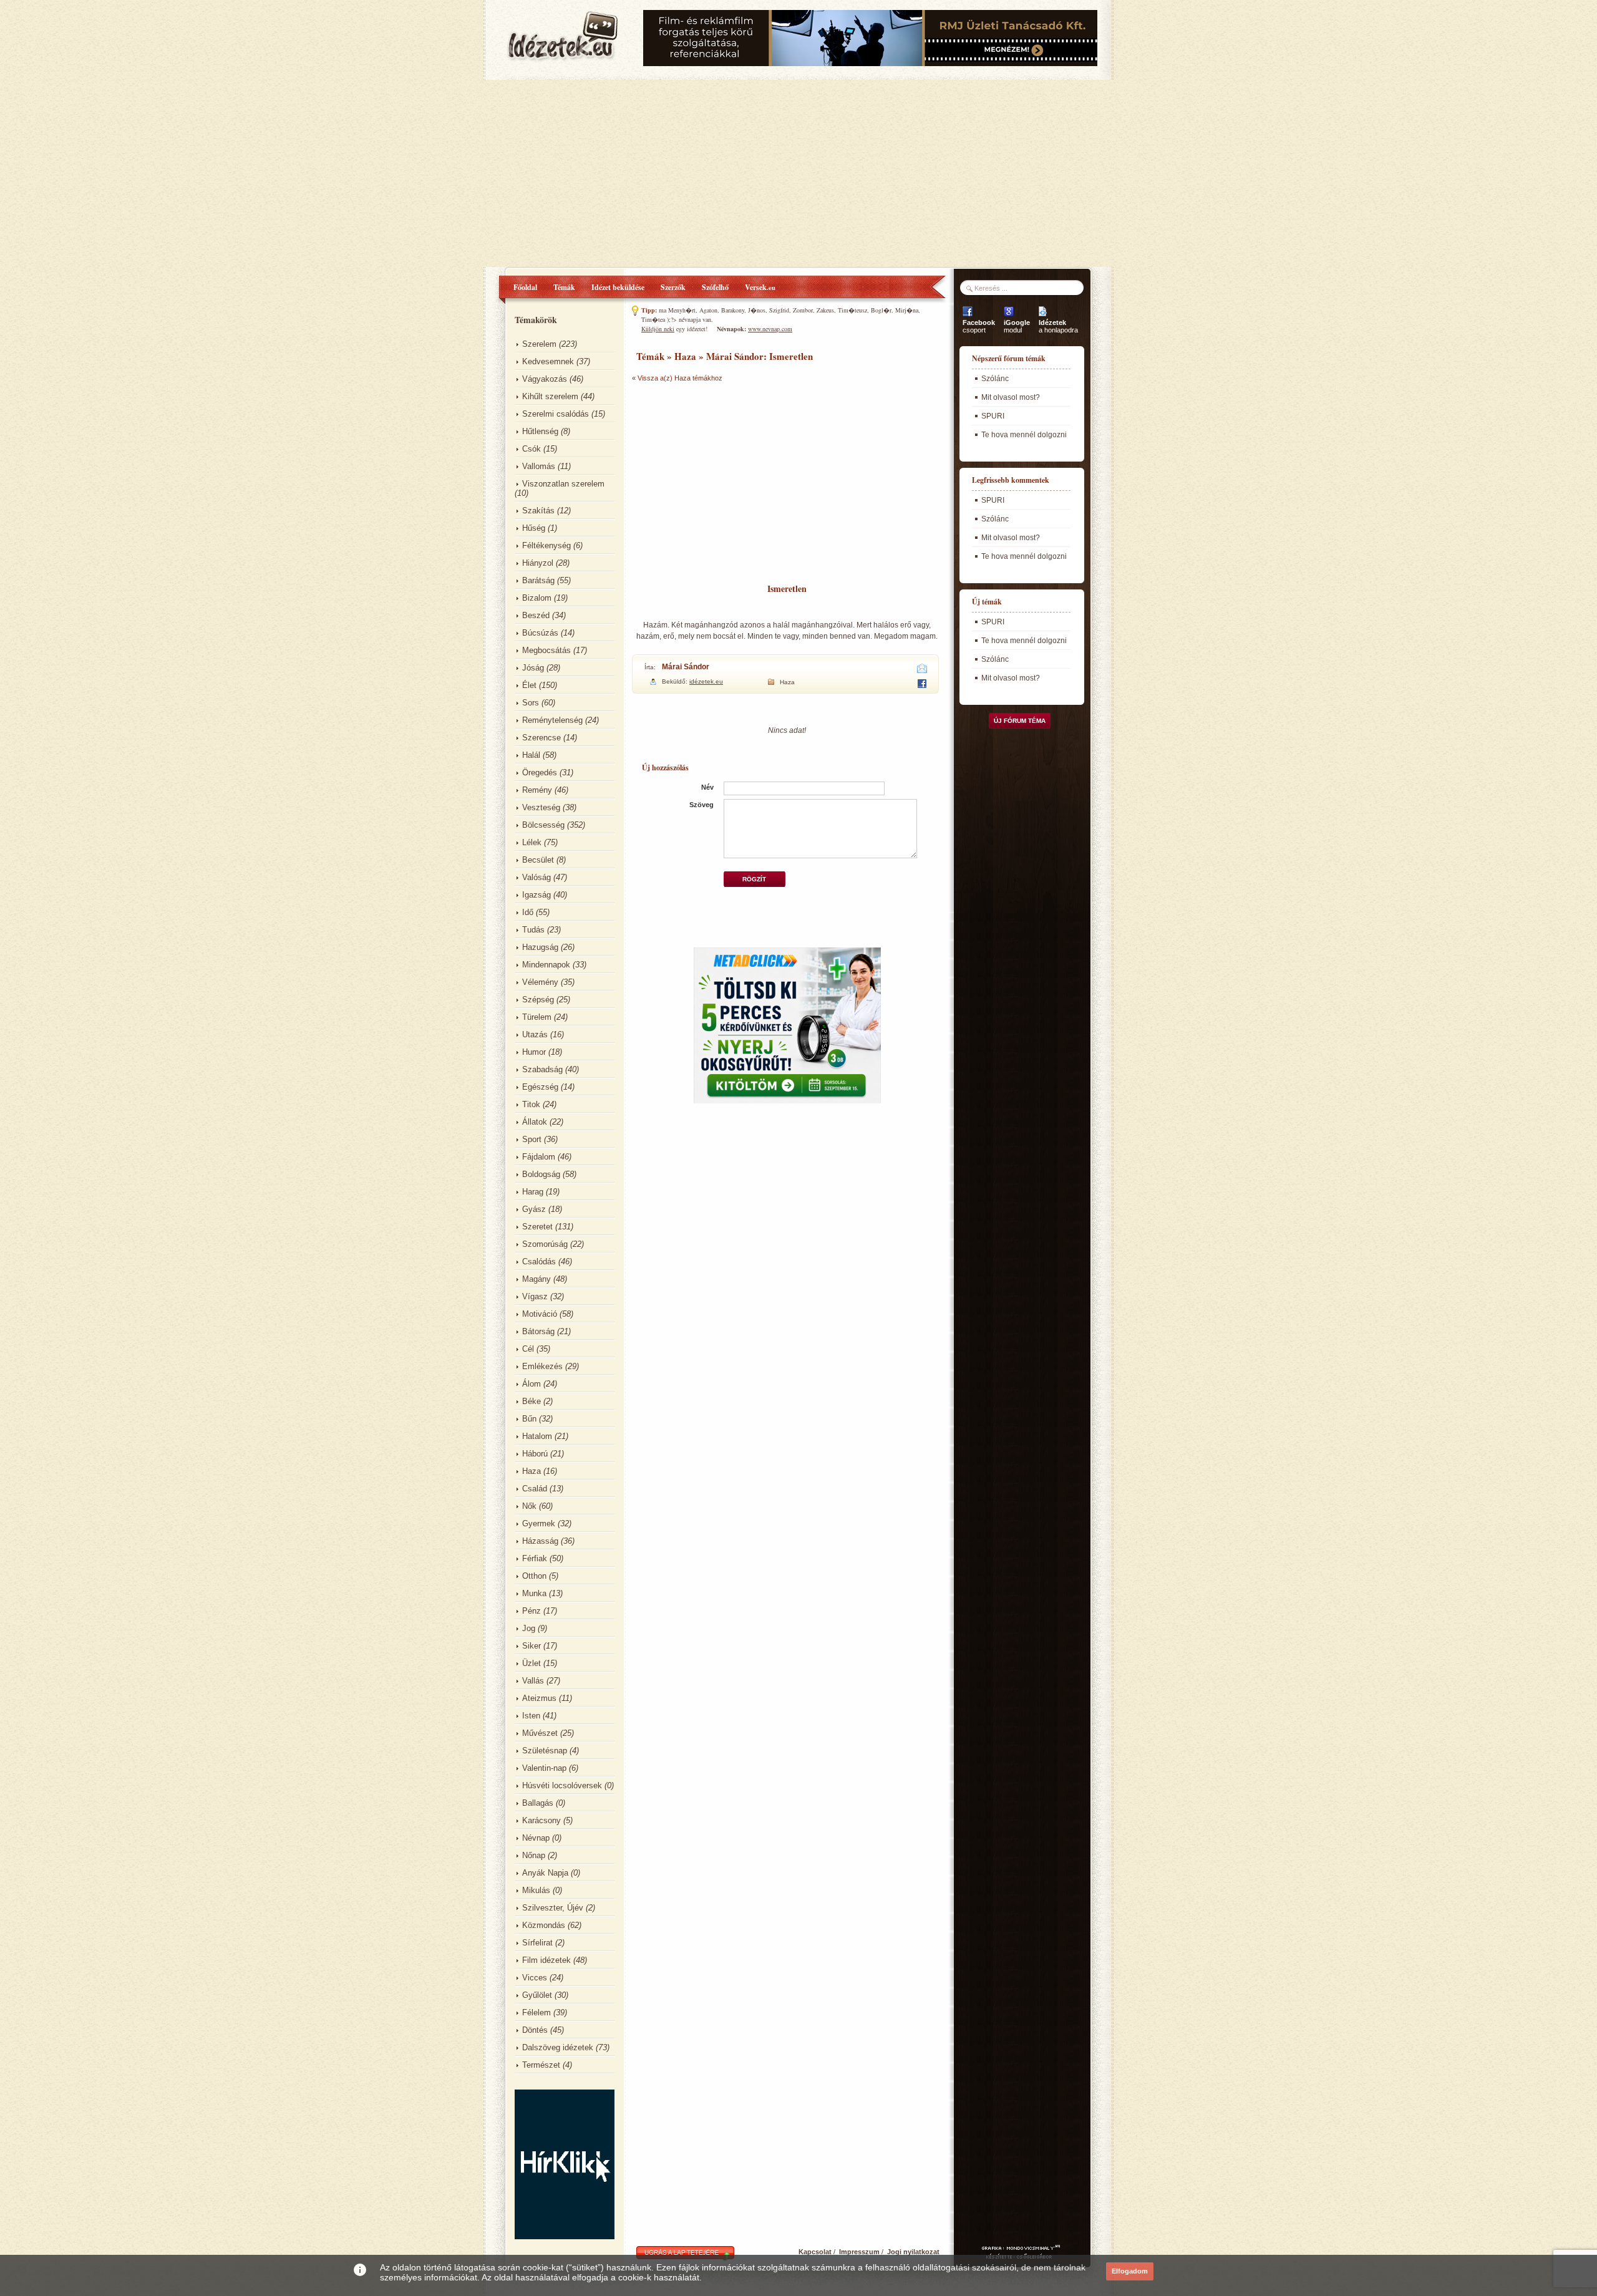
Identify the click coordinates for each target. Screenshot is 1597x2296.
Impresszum (859, 2252)
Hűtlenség (540, 431)
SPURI (993, 416)
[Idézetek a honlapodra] (1043, 316)
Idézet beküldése (618, 287)
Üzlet (532, 1663)
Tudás (533, 930)
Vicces (535, 1978)
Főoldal (525, 287)
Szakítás (538, 511)
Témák (564, 287)
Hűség (534, 528)
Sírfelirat (537, 1943)
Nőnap (534, 1855)
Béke (532, 1401)
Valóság (536, 877)
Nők (529, 1506)
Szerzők (673, 287)
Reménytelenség (552, 720)
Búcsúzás (540, 633)
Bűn (529, 1419)
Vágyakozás (545, 379)
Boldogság (541, 1174)
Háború (535, 1454)
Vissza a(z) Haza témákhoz (680, 378)
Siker (532, 1646)
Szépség (538, 1000)
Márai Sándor (686, 667)
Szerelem (539, 344)
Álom (532, 1384)
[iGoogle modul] (1009, 316)
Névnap (536, 1838)
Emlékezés (542, 1366)
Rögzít (754, 879)
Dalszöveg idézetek (558, 2047)
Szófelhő (715, 287)
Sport (532, 1139)
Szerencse (541, 738)
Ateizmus (539, 1698)
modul (1017, 326)
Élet (529, 685)
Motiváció (540, 1314)
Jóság (533, 668)
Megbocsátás (546, 650)
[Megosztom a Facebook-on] (922, 685)
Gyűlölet (537, 1995)
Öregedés (540, 773)
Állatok (535, 1122)
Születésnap (545, 1751)
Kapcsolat (815, 2252)
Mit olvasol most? (1011, 397)
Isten (531, 1716)
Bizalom (537, 598)
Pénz (532, 1611)
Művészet (540, 1733)
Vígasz (535, 1296)
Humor (534, 1052)
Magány (536, 1279)
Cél (528, 1349)
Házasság (540, 1541)
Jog (529, 1628)
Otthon (534, 1576)
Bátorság (538, 1331)
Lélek (532, 842)
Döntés (535, 2030)
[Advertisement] (798, 173)
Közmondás (544, 1925)
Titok (531, 1104)
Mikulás (536, 1890)
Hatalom (537, 1436)
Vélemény (540, 982)
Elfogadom (1130, 2271)
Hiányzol (538, 563)
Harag (533, 1192)
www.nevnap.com (770, 329)
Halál (531, 755)
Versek (760, 287)
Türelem (537, 1017)
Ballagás (538, 1803)
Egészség (540, 1087)
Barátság (538, 580)
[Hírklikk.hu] (565, 2236)
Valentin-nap (544, 1768)
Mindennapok (546, 965)
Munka (534, 1593)
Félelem (536, 2013)
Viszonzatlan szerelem (563, 484)
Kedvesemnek (548, 361)
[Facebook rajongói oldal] (968, 316)
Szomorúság (545, 1244)
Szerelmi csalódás (556, 414)
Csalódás (539, 1262)
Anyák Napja (545, 1873)
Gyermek (539, 1523)
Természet (541, 2065)
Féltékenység (546, 545)
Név (707, 787)
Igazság (536, 895)
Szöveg (701, 805)
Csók (532, 449)
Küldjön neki (658, 329)
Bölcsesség (543, 825)
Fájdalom (539, 1157)
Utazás (535, 1034)
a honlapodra (1058, 326)
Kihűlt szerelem (550, 396)
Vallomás (539, 466)
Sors (531, 703)
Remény (537, 790)
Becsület (538, 860)
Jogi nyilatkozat (913, 2252)
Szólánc (995, 379)
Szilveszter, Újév (553, 1908)
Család (535, 1489)
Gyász (534, 1209)
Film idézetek (546, 1960)
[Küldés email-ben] (922, 671)
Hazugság (540, 947)
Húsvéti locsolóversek (562, 1785)
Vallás (533, 1681)
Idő (528, 912)
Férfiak (535, 1558)
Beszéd (536, 615)
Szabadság (542, 1069)
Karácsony (541, 1820)
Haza (532, 1471)
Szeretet (537, 1227)
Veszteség (541, 807)
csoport (979, 326)
